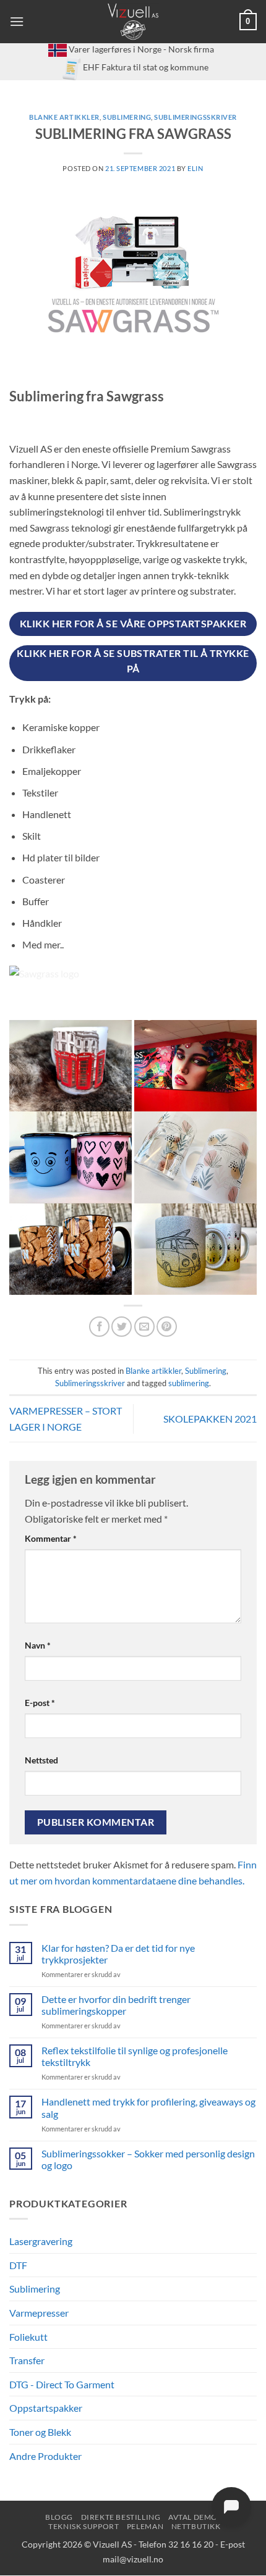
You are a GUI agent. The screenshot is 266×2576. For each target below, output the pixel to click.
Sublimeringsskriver (195, 117)
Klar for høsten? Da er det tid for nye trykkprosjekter (118, 1954)
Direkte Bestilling (121, 2517)
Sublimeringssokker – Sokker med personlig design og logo (148, 2159)
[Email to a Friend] (144, 1327)
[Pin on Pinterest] (167, 1327)
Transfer (27, 2360)
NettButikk (196, 2526)
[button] (17, 21)
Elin (195, 168)
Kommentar (51, 1538)
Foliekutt (28, 2337)
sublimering (189, 1383)
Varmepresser (39, 2313)
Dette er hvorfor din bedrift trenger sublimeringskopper (116, 2005)
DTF (18, 2265)
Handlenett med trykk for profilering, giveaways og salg (148, 2107)
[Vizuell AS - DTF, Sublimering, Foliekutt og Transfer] (133, 22)
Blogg (59, 2517)
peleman (145, 2526)
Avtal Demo (193, 2517)
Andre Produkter (45, 2456)
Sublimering (127, 117)
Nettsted (41, 1760)
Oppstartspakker (46, 2408)
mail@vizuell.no (133, 2559)
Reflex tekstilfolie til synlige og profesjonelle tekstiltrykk (135, 2056)
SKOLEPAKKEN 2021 (210, 1419)
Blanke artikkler (64, 117)
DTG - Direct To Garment (62, 2384)
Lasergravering (41, 2241)
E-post (40, 1703)
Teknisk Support (84, 2526)
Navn (38, 1645)
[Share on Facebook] (99, 1327)
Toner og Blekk (40, 2432)
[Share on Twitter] (122, 1327)
